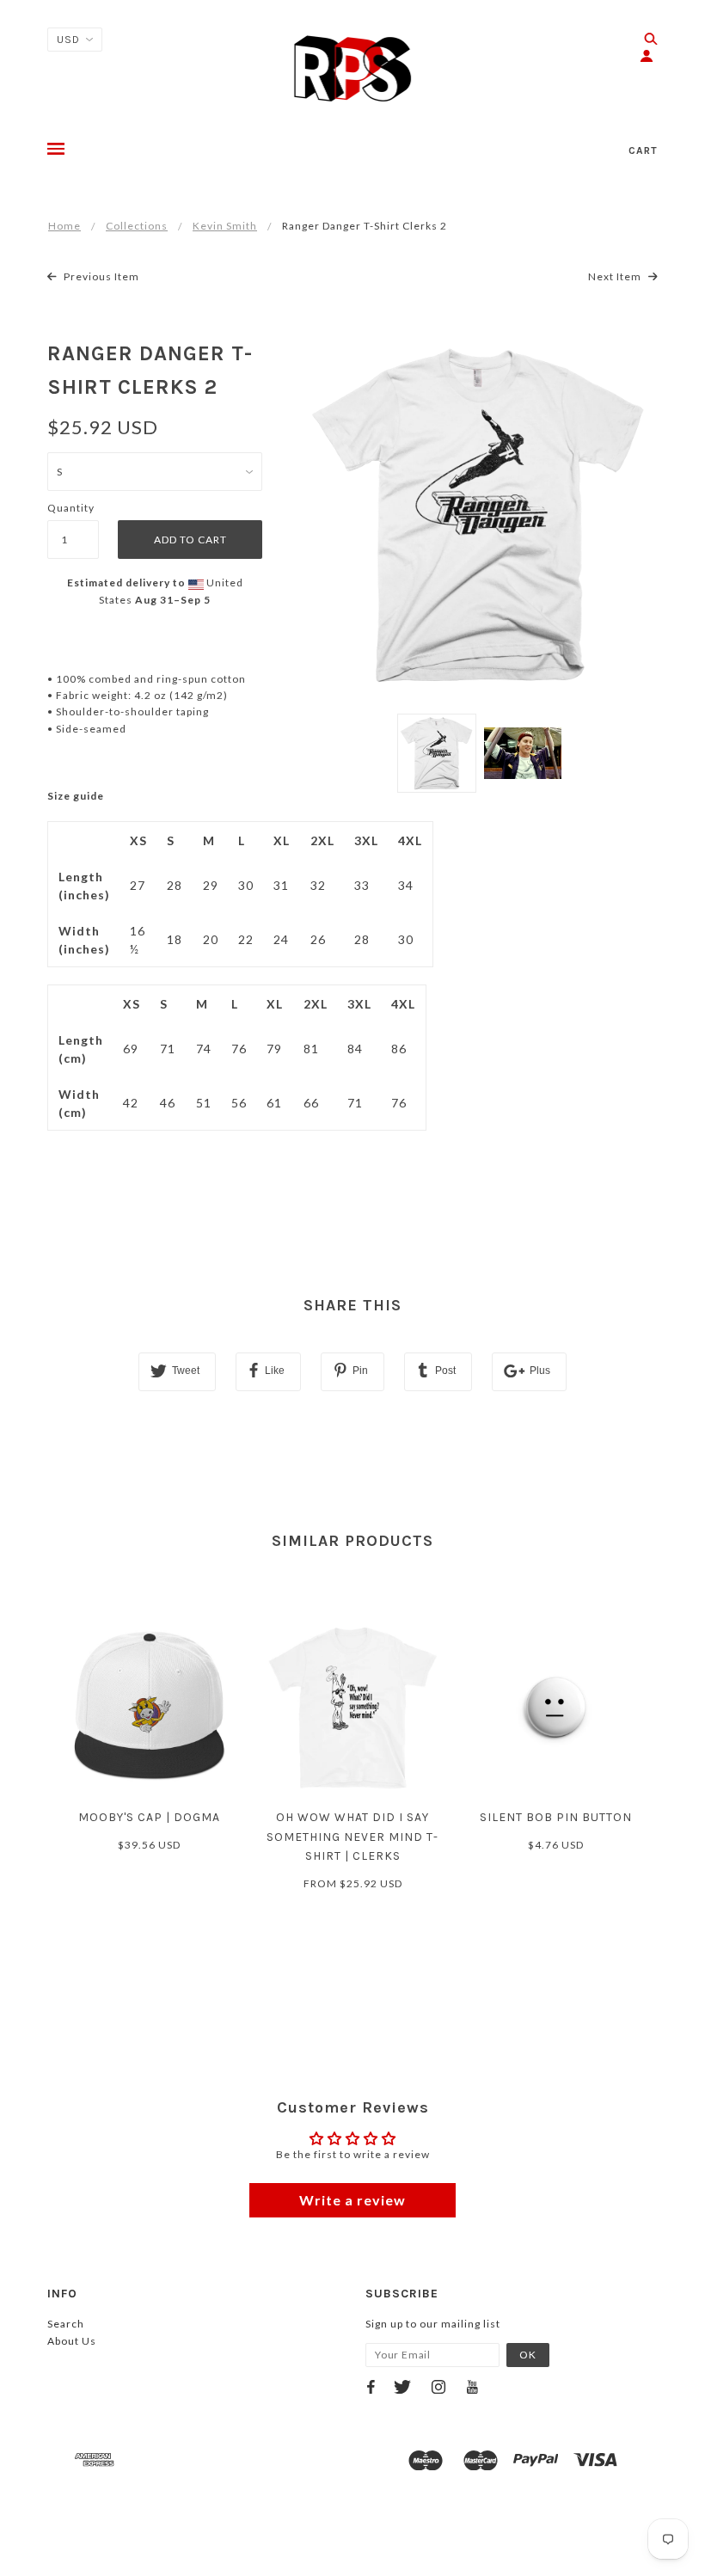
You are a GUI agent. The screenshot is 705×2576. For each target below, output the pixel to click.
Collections (137, 226)
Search (66, 2324)
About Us (72, 2341)
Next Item (616, 276)
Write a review (352, 2200)
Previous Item (100, 276)
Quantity (71, 508)
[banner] (353, 69)
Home (64, 226)
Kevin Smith (225, 226)
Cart (643, 150)
